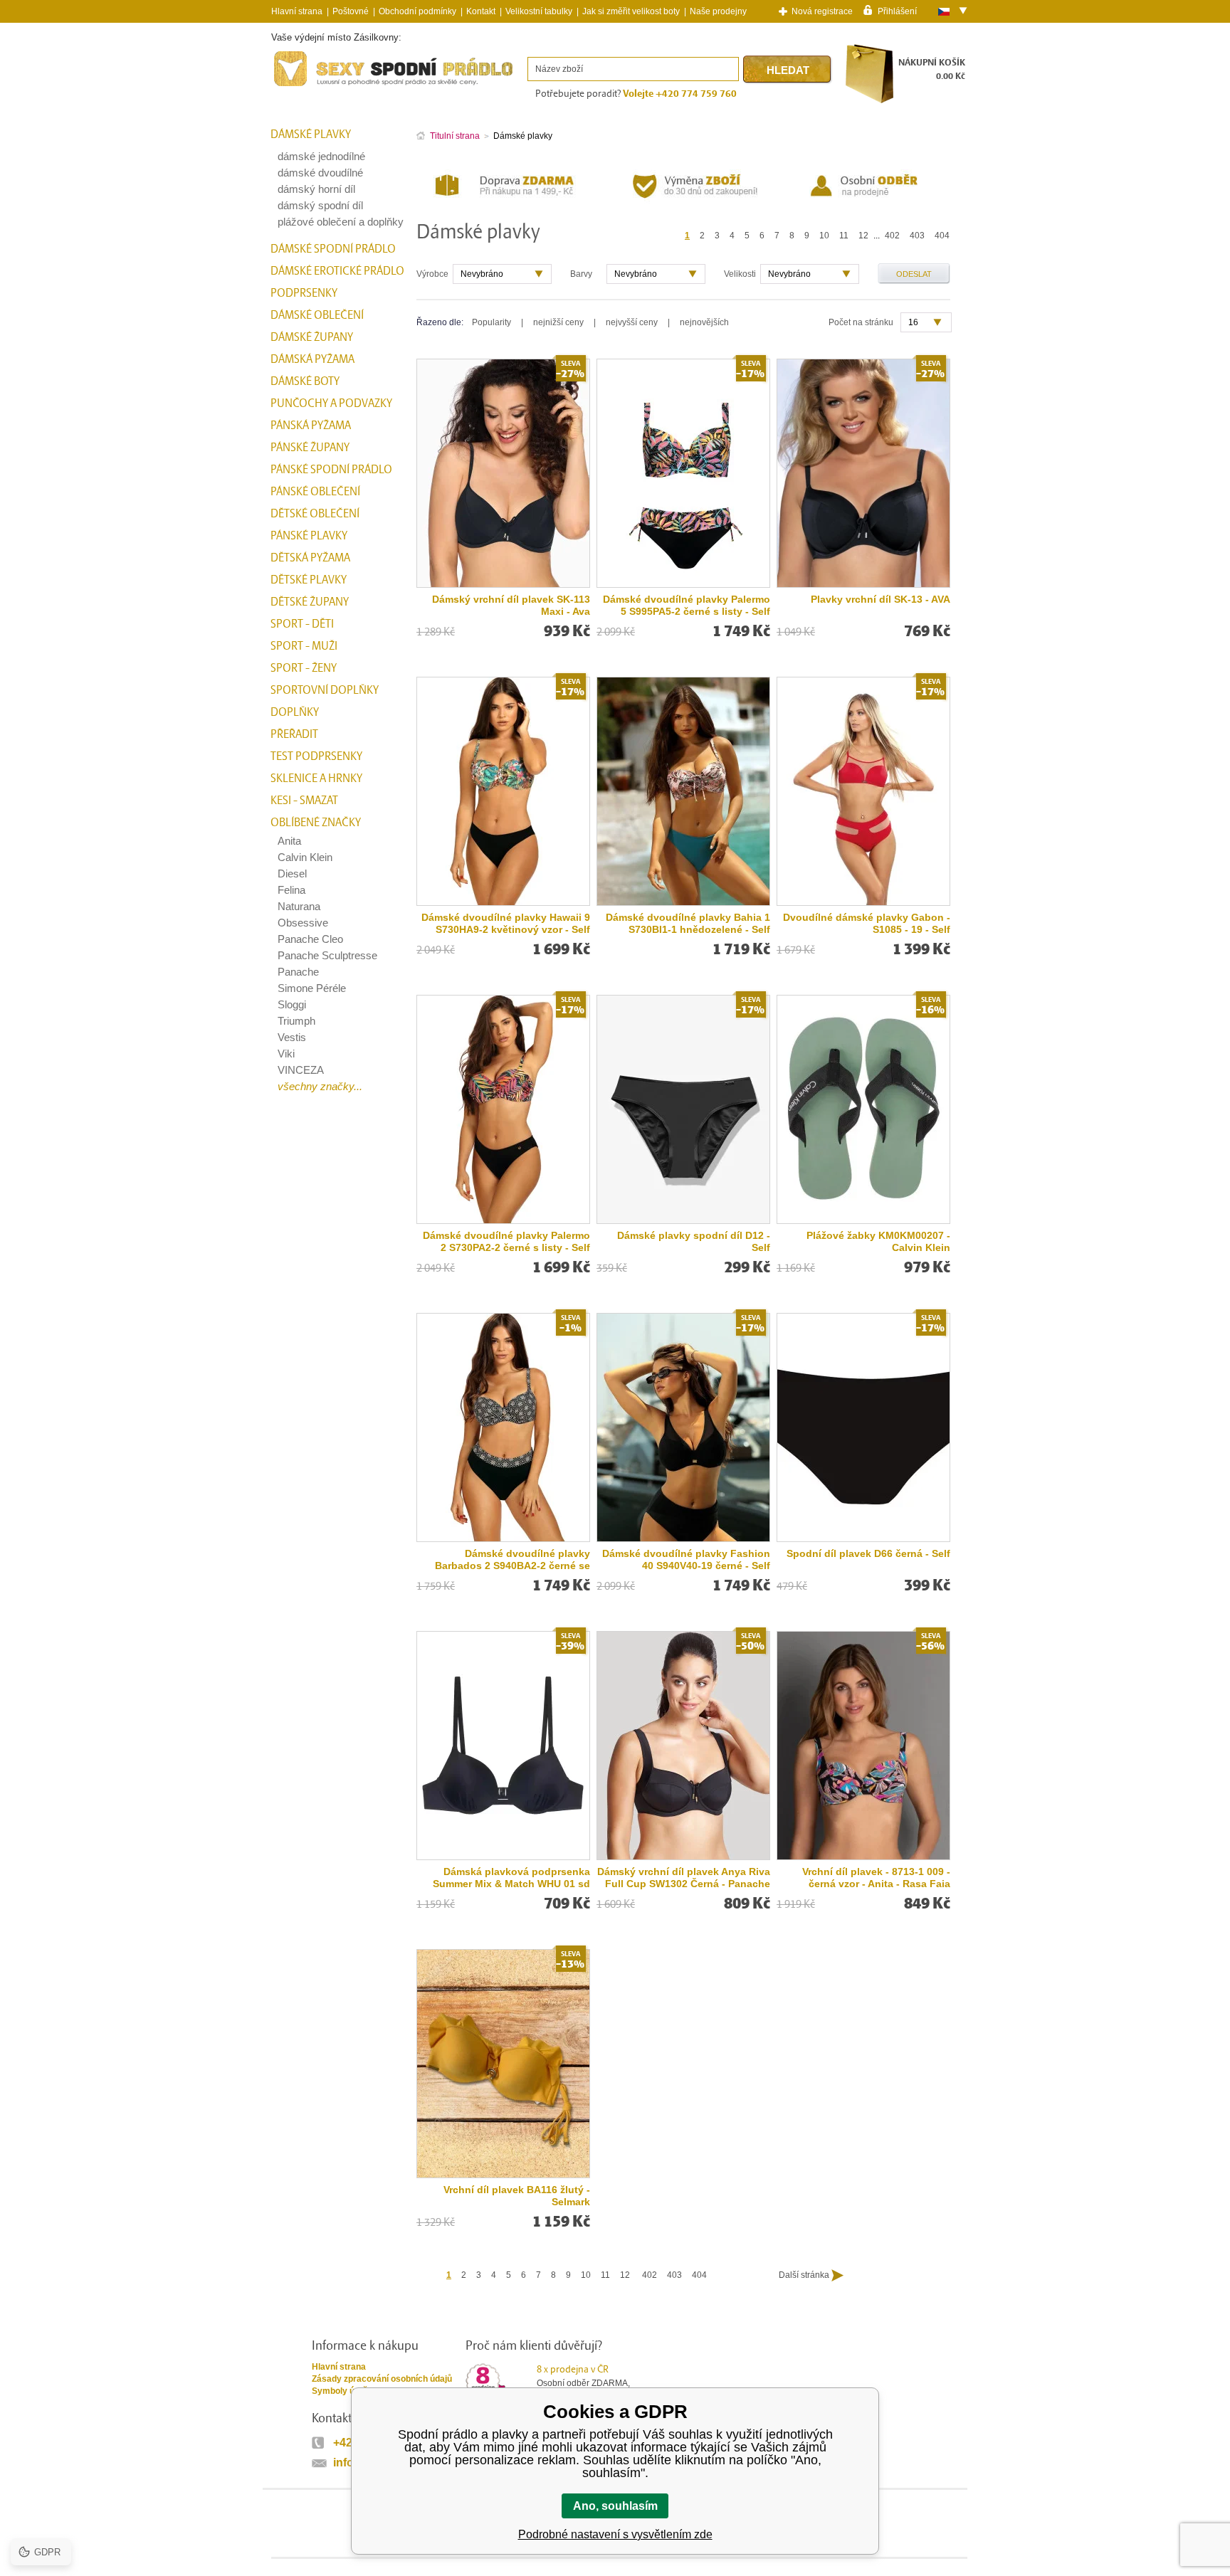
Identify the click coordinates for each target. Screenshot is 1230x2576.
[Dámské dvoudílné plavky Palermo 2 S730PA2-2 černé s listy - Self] (503, 1109)
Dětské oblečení (315, 514)
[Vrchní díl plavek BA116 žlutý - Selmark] (503, 2064)
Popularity (492, 322)
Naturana (299, 906)
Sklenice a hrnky (316, 778)
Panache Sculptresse (327, 955)
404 (942, 236)
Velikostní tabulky (539, 11)
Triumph (296, 1021)
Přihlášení (897, 11)
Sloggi (292, 1004)
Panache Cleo (310, 939)
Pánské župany (310, 448)
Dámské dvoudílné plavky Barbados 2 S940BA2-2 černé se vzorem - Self (512, 1560)
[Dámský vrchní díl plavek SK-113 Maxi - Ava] (503, 473)
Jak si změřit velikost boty (631, 11)
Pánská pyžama (311, 426)
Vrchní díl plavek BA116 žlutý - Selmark (517, 2196)
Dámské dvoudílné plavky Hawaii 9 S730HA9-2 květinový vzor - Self (506, 923)
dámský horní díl (316, 189)
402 (892, 236)
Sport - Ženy (304, 668)
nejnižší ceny (558, 322)
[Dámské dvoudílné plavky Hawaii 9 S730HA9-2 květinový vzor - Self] (503, 791)
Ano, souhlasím (615, 2506)
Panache (298, 972)
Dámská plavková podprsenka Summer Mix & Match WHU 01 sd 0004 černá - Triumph (511, 1878)
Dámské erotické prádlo (337, 271)
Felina (291, 890)
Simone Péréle (312, 988)
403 (917, 236)
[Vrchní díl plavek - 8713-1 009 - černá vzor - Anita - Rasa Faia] (863, 1746)
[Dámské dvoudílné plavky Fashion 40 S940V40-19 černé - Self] (683, 1427)
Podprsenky (304, 293)
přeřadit (294, 734)
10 (824, 236)
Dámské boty (305, 381)
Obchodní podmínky (417, 11)
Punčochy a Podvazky (331, 403)
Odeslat (914, 274)
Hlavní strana (339, 2367)
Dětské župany (310, 602)
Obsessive (303, 923)
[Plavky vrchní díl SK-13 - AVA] (863, 473)
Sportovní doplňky (325, 690)
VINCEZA (301, 1070)
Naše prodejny (718, 11)
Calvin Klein (305, 857)
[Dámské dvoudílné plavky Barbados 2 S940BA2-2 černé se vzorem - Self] (503, 1427)
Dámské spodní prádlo (333, 249)
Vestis (292, 1037)
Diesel (292, 873)
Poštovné (351, 11)
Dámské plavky (311, 134)
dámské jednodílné (321, 156)
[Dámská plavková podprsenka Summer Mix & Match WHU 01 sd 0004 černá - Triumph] (503, 1746)
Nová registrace (822, 11)
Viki (286, 1054)
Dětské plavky (309, 580)
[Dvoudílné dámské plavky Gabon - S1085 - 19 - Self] (863, 791)
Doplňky (295, 712)
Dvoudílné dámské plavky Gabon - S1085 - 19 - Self (867, 923)
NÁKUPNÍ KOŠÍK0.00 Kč (932, 69)
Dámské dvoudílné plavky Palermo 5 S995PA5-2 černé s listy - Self (687, 605)
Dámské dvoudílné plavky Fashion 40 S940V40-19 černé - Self (686, 1559)
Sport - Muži (304, 646)
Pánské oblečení (315, 492)
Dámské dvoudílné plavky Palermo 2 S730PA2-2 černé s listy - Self (506, 1241)
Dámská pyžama (312, 359)
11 (844, 236)
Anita (289, 841)
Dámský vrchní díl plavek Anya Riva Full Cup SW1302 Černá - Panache (684, 1878)
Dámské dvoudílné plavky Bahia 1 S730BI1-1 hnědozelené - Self (688, 923)
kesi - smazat (304, 801)
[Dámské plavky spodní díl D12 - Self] (683, 1109)
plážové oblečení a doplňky (341, 222)
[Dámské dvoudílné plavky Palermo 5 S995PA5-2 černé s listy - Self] (683, 473)
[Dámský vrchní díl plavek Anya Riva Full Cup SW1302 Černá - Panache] (683, 1746)
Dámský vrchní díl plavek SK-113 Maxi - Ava (511, 605)
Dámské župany (312, 337)
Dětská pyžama (310, 558)
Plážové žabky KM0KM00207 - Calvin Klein (878, 1241)
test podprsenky (316, 756)
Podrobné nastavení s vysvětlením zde (615, 2534)
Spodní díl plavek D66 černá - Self (868, 1553)
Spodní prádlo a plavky (310, 86)
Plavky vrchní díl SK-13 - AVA (881, 599)
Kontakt (481, 11)
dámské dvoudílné (320, 173)
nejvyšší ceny (632, 322)
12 (863, 236)
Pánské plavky (309, 536)
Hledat (788, 70)
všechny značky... (320, 1086)
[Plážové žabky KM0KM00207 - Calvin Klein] (863, 1109)
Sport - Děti (302, 624)
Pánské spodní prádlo (331, 470)
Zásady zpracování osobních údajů (382, 2379)
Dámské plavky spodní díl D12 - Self (694, 1241)
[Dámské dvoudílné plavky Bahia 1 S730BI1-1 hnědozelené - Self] (683, 791)
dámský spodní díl (320, 205)
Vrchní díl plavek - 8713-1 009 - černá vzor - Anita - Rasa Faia (876, 1878)
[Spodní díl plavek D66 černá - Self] (863, 1427)
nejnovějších (704, 322)
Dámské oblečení (317, 315)
